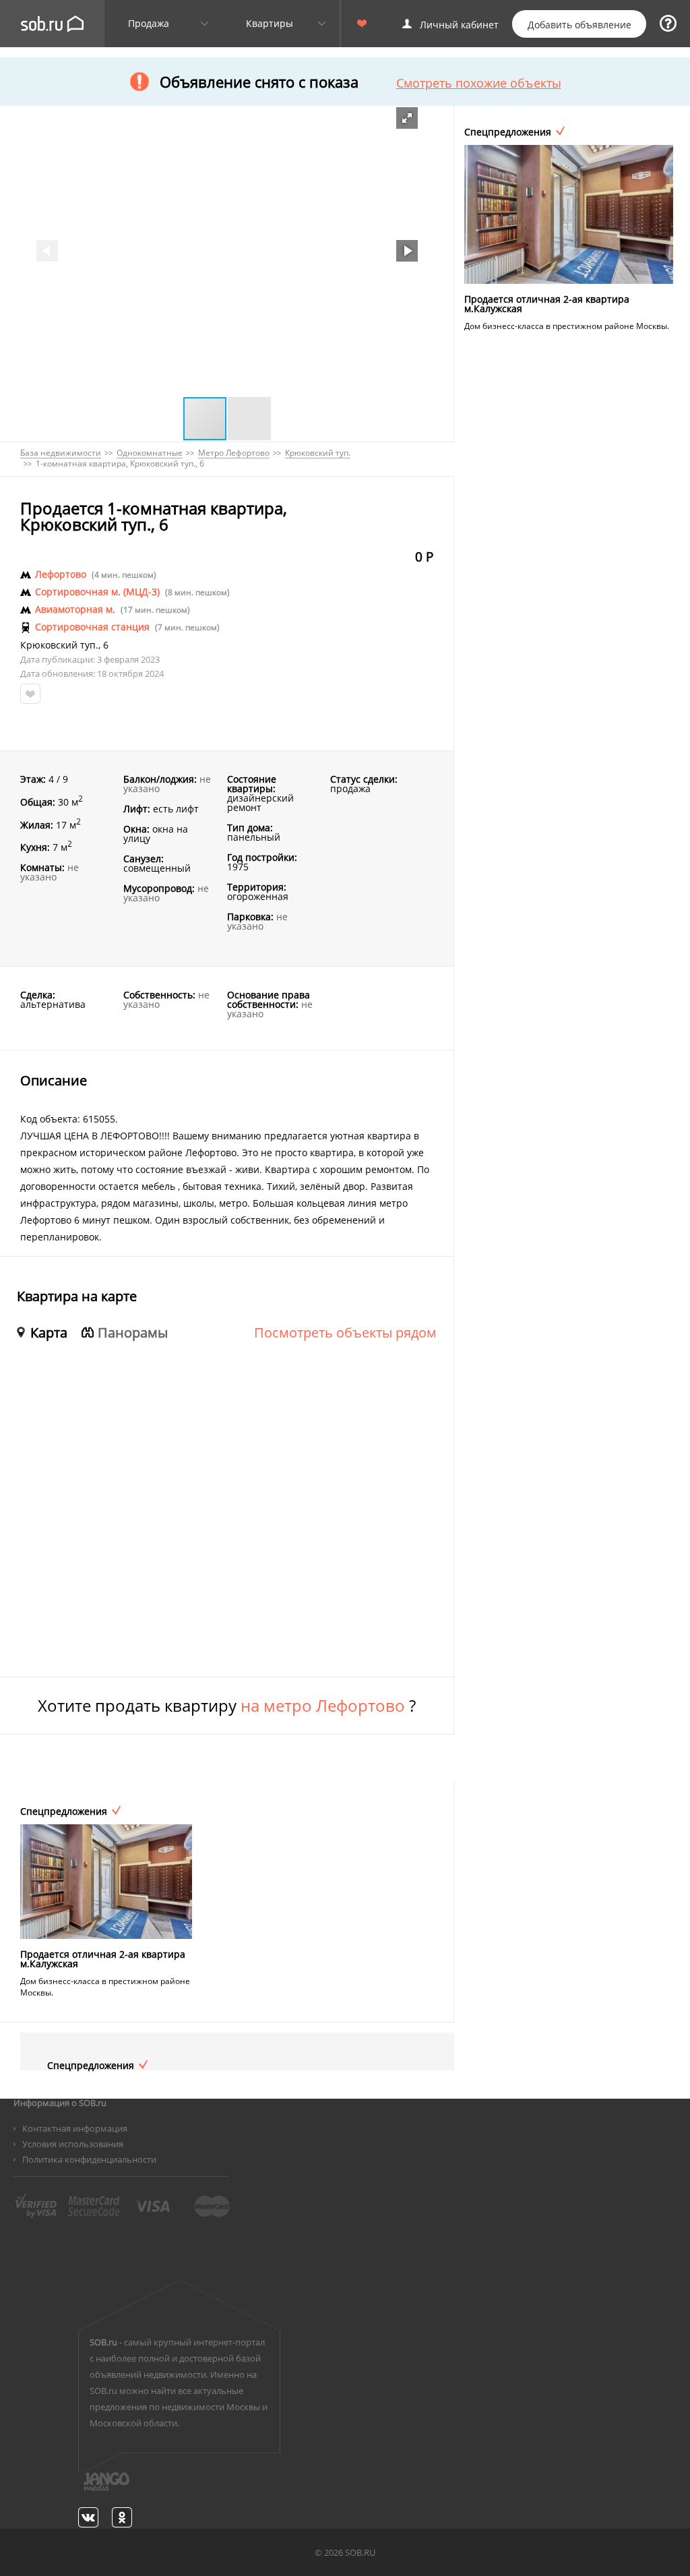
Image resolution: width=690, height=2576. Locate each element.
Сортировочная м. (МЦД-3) (97, 592)
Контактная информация (75, 2128)
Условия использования (73, 2144)
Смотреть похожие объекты (479, 83)
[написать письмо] (80, 2489)
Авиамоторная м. (75, 609)
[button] (407, 118)
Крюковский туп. (59, 645)
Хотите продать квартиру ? (227, 1706)
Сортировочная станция (92, 627)
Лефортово (61, 574)
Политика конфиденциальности (89, 2159)
